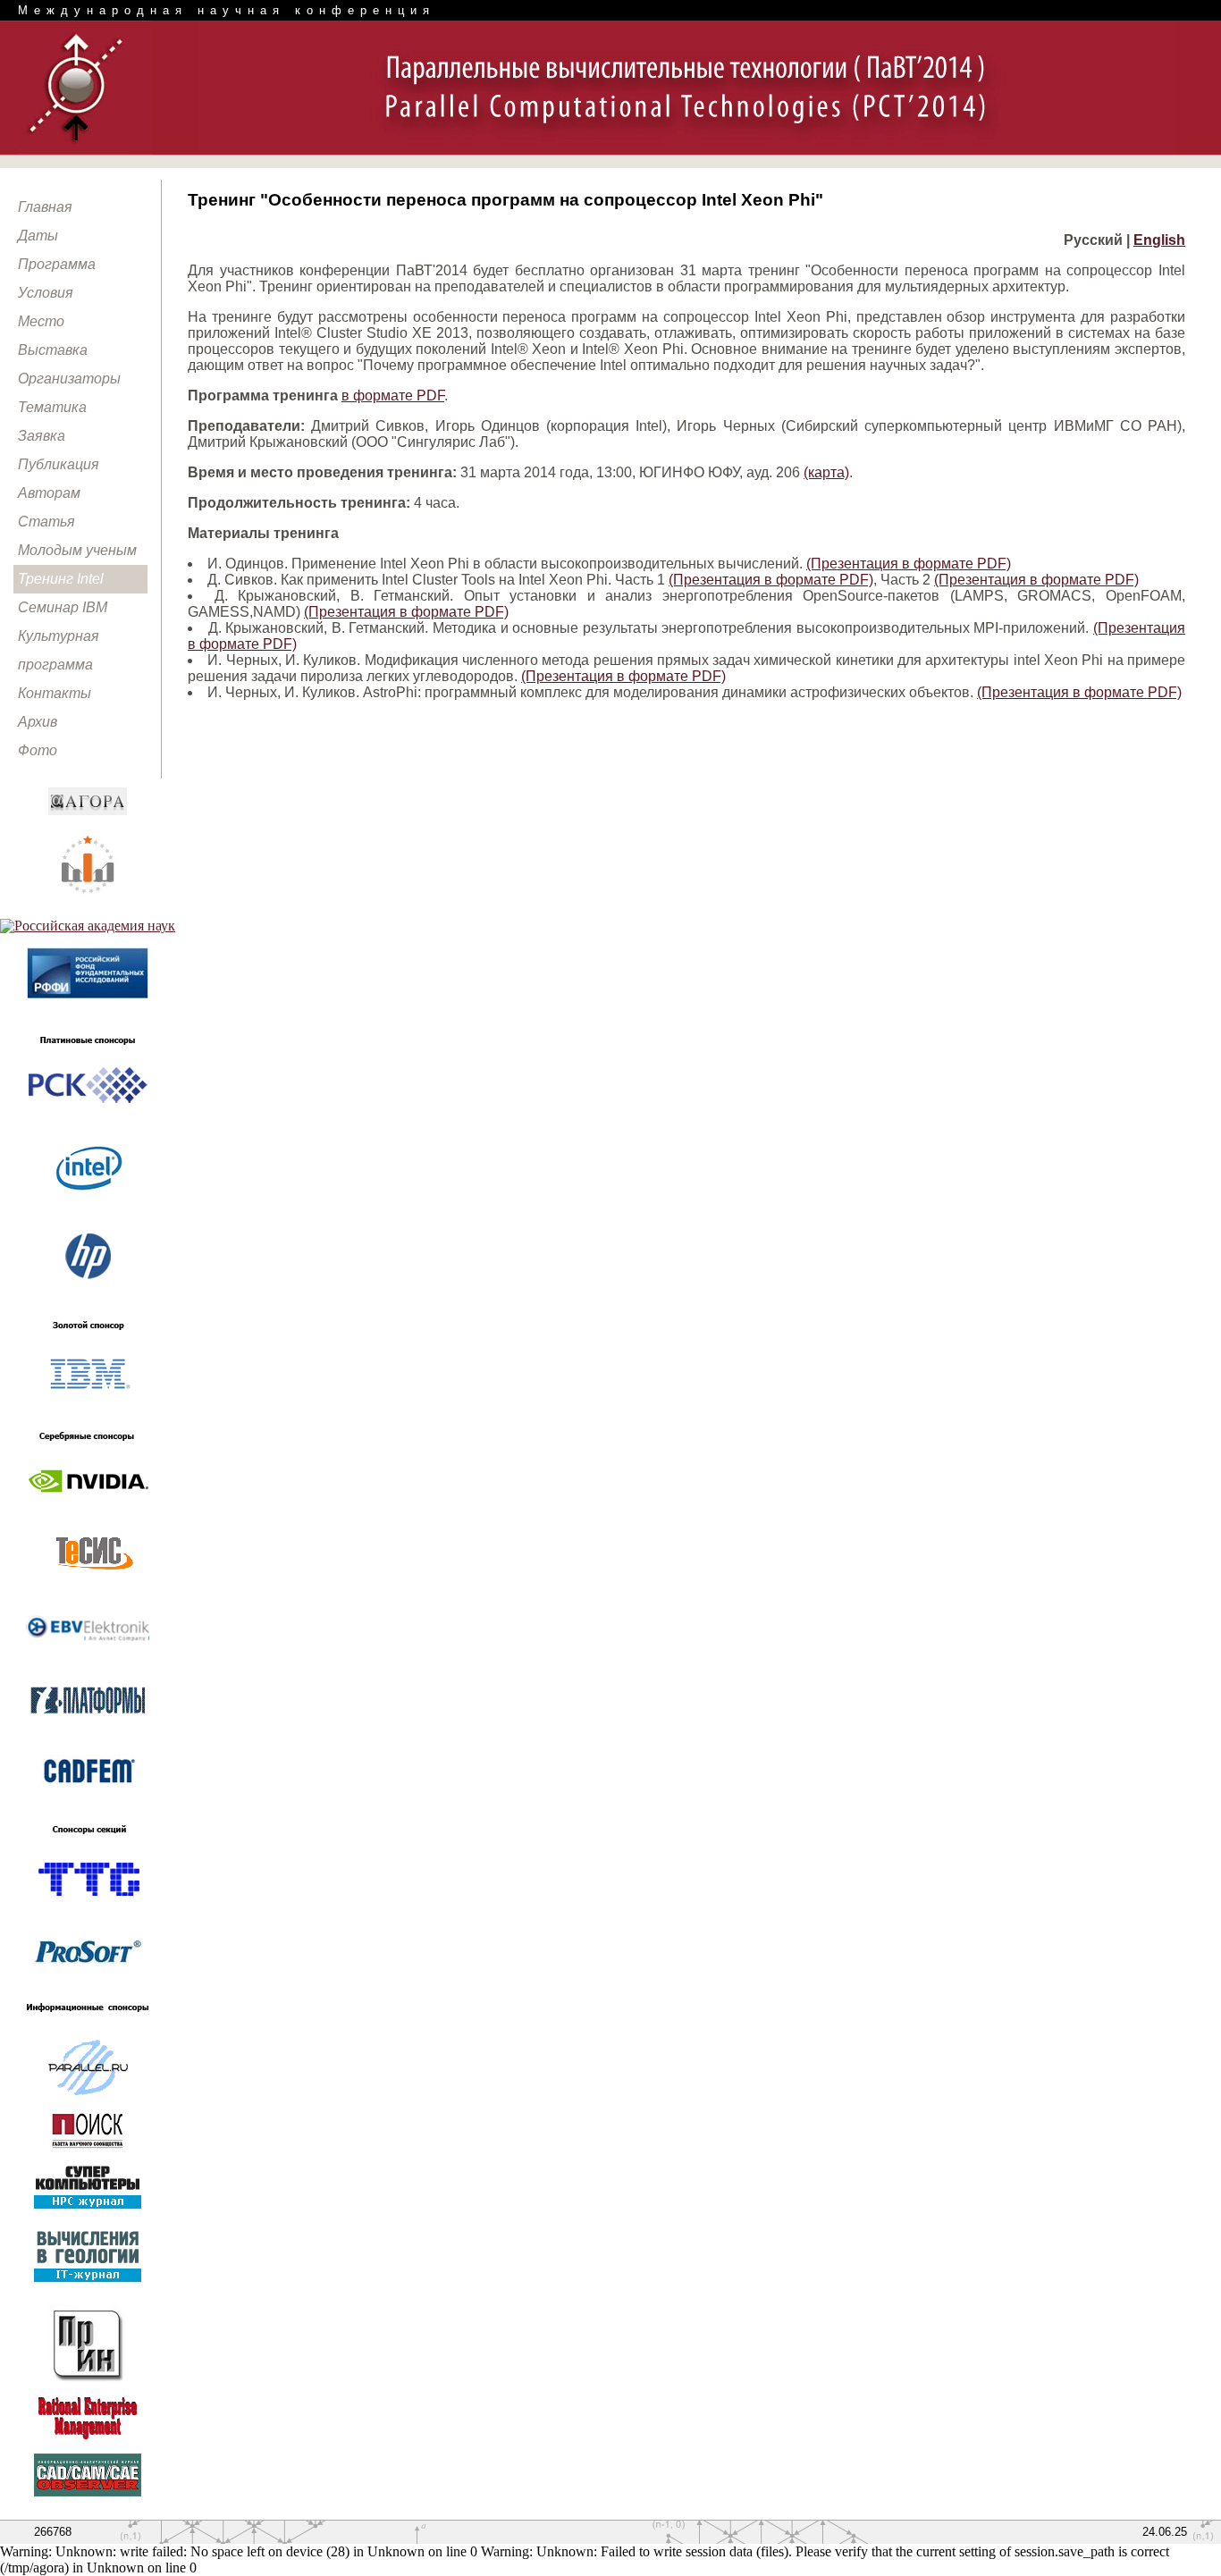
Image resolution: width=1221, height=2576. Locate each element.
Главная (45, 207)
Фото (38, 750)
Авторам (49, 493)
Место (41, 321)
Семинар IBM (63, 607)
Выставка (53, 350)
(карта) (826, 472)
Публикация (59, 464)
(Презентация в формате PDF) (909, 564)
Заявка (42, 436)
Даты (38, 236)
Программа (57, 264)
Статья (46, 522)
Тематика (52, 407)
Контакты (55, 693)
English (1159, 240)
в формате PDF (393, 396)
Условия (46, 293)
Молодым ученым (77, 550)
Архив (38, 722)
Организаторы (69, 379)
